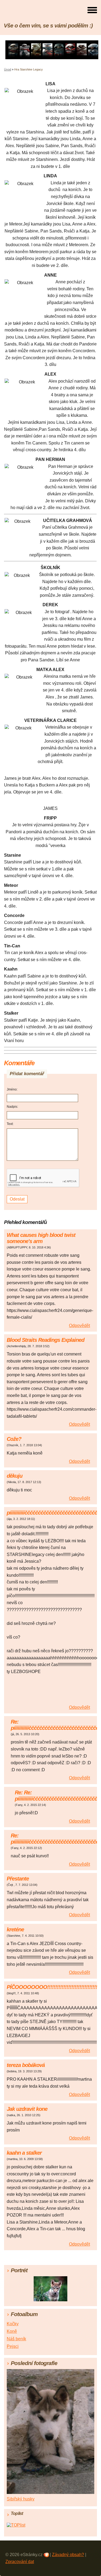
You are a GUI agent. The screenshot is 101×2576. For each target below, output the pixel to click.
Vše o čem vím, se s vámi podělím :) (48, 25)
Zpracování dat (20, 2562)
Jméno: (12, 1089)
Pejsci (13, 2346)
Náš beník (16, 2339)
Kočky (13, 2324)
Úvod (8, 69)
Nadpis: (12, 1107)
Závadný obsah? (68, 2555)
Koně (12, 2331)
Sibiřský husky (21, 2499)
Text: (10, 1124)
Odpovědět (79, 1326)
